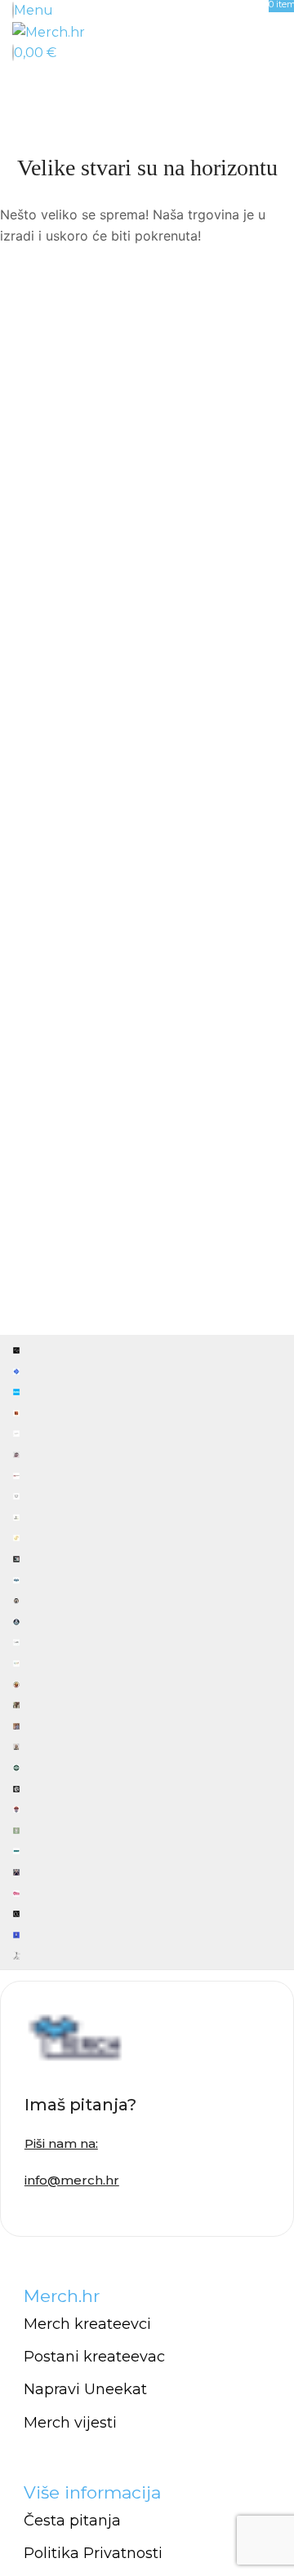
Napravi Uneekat (85, 2389)
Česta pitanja (72, 2521)
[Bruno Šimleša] (147, 1652)
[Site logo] (49, 31)
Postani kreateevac (94, 2357)
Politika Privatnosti (93, 2553)
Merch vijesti (70, 2423)
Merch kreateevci (87, 2324)
